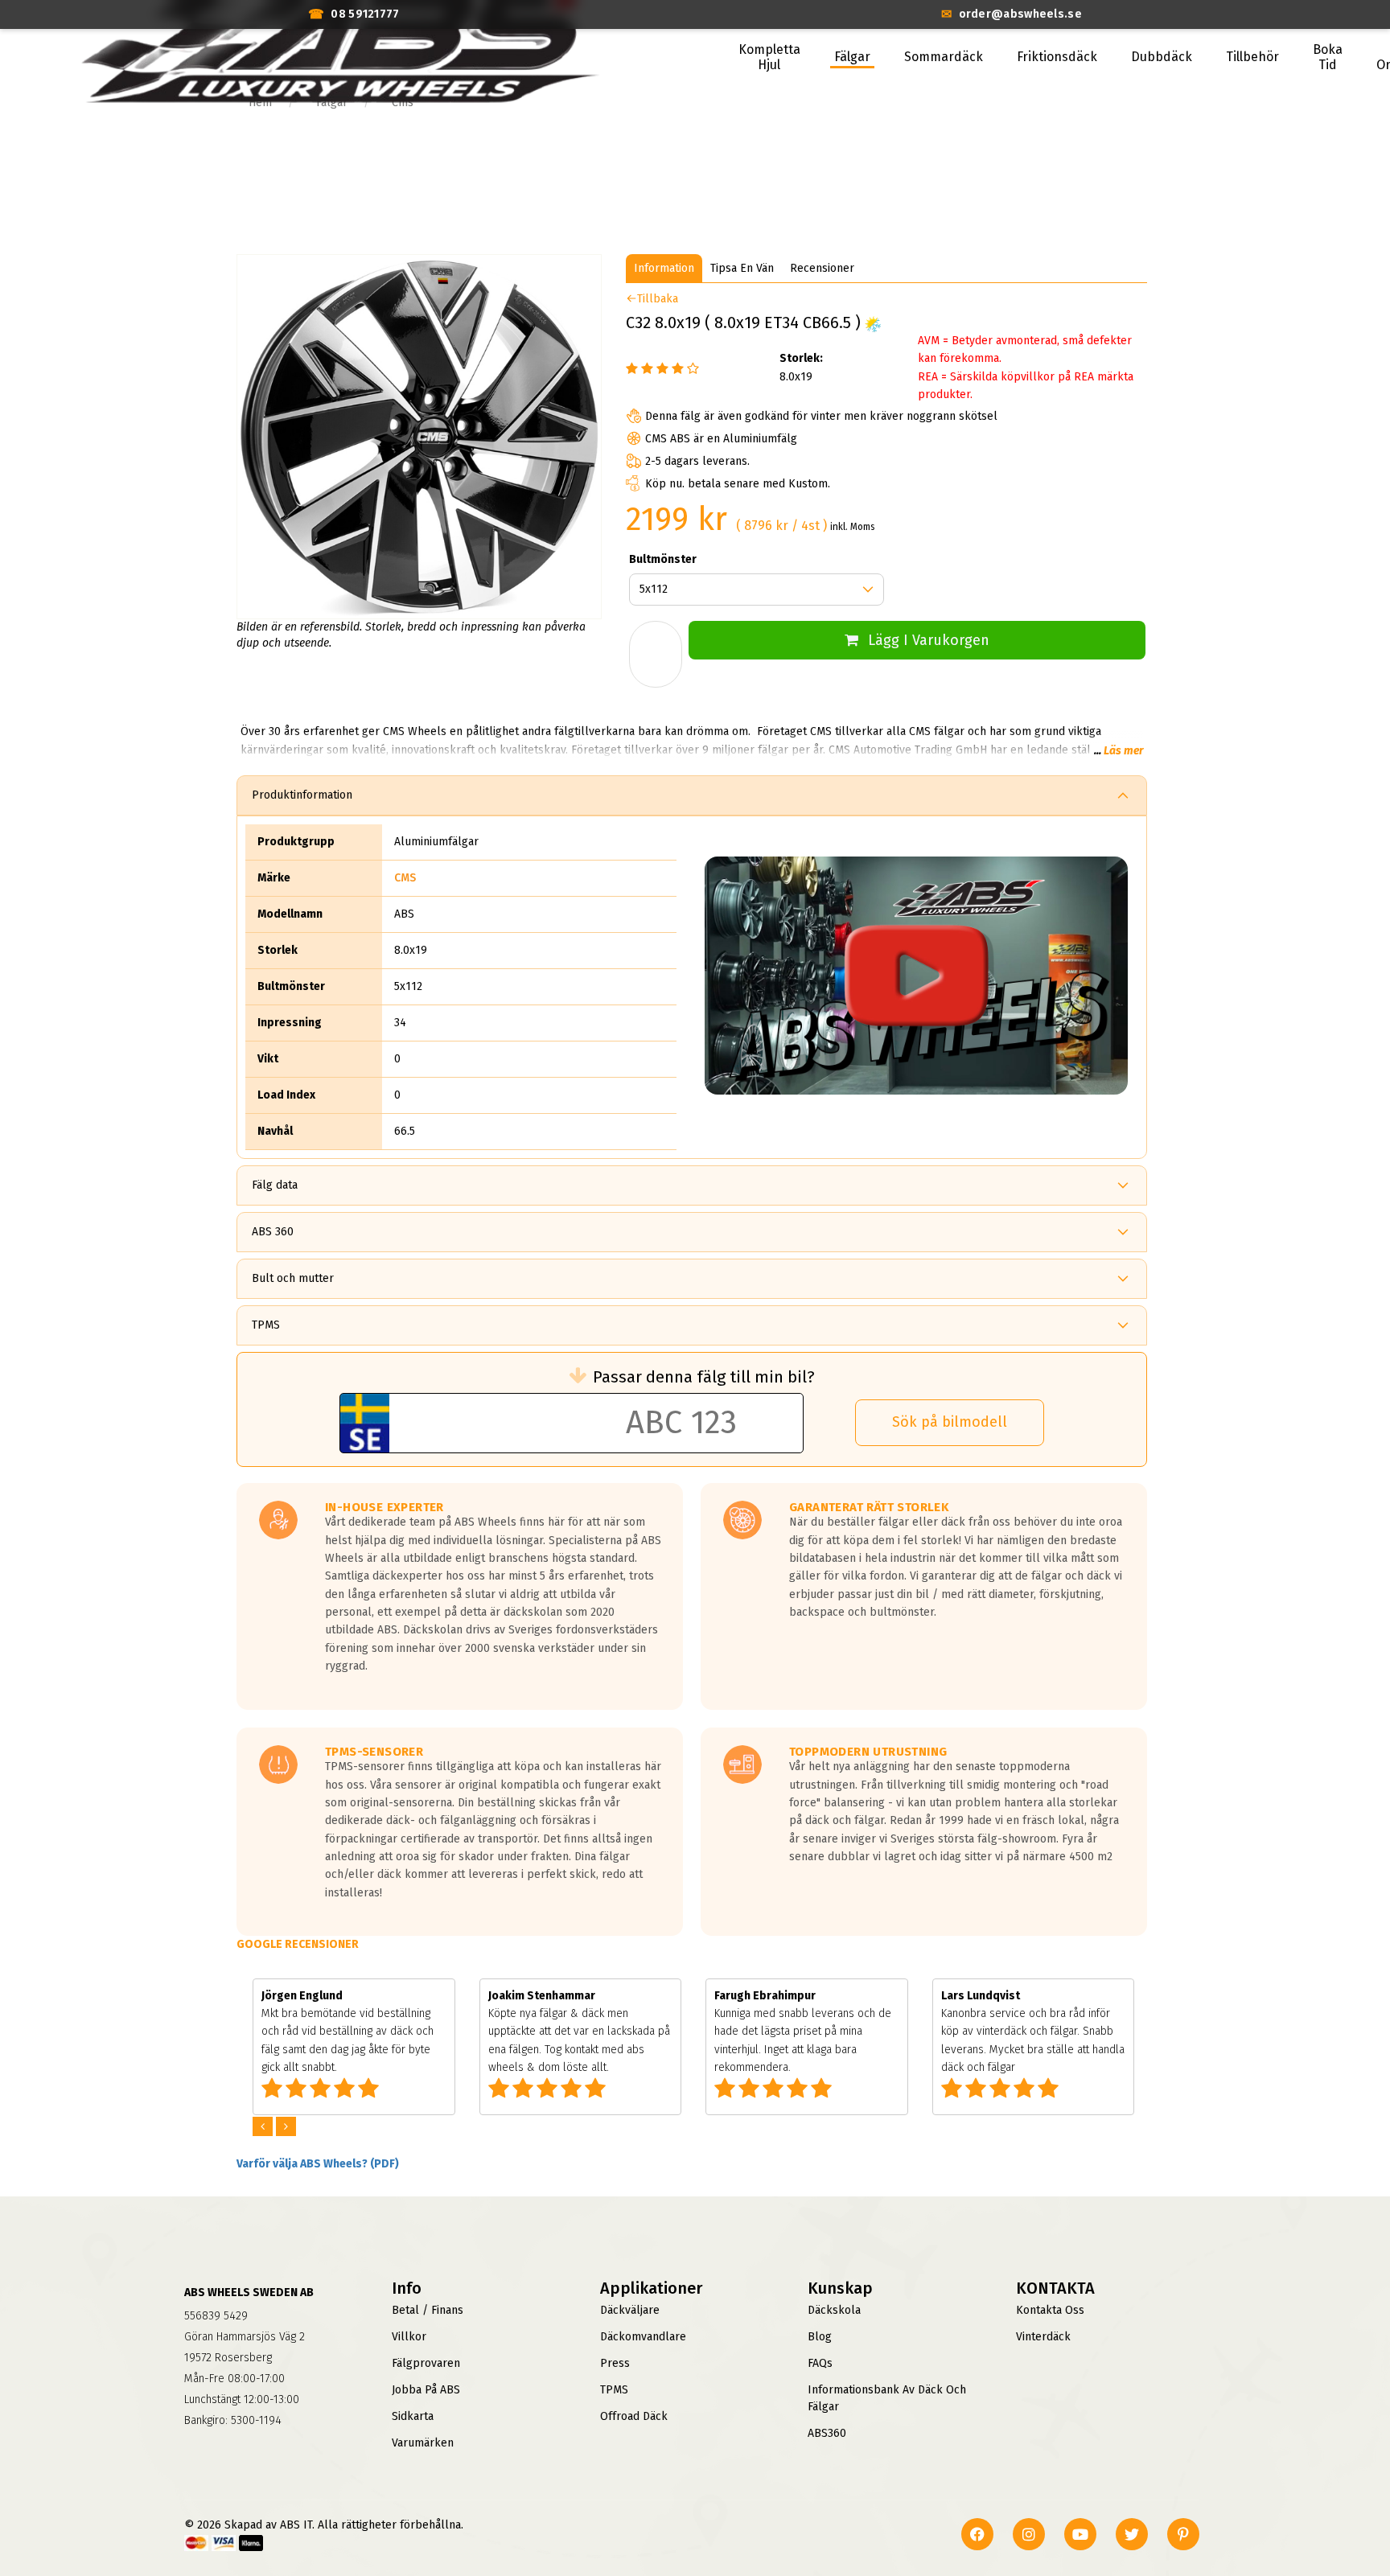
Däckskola (834, 2310)
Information (664, 268)
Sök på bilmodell (950, 1422)
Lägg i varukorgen (929, 640)
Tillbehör (1252, 57)
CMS (405, 878)
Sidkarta (413, 2416)
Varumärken (423, 2443)
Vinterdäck (1043, 2337)
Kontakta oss (1050, 2310)
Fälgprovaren (426, 2363)
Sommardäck (944, 57)
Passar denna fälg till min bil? (704, 1377)
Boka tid (1328, 57)
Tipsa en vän (742, 268)
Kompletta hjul (769, 57)
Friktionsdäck (1057, 57)
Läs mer (1123, 751)
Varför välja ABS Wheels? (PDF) (318, 2164)
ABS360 (827, 2433)
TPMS (614, 2390)
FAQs (820, 2363)
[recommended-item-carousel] (264, 2127)
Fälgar (852, 57)
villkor (409, 2337)
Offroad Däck (634, 2416)
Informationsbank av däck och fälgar (887, 2398)
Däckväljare (630, 2310)
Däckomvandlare (643, 2337)
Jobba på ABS (426, 2390)
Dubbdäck (1162, 57)
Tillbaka (658, 299)
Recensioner (822, 268)
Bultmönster (663, 559)
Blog (820, 2337)
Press (615, 2363)
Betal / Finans (428, 2310)
